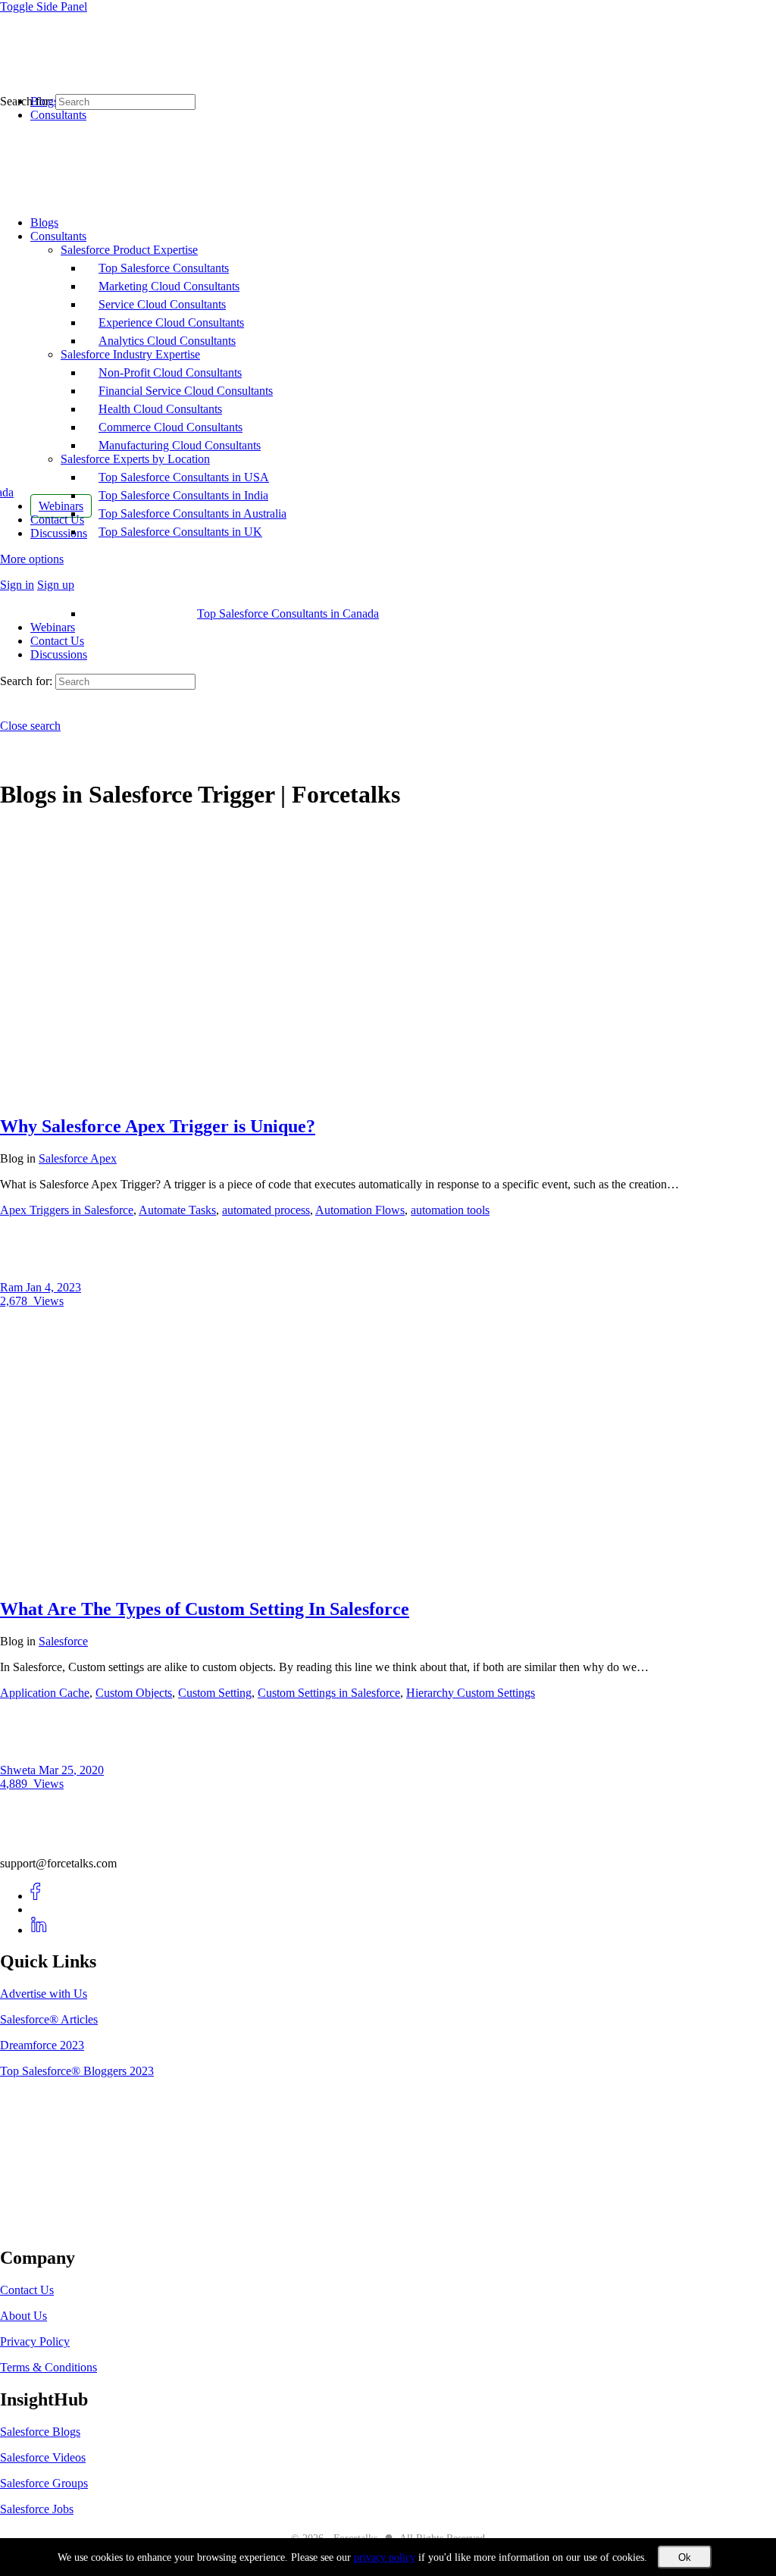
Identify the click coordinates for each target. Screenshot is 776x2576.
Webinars (53, 627)
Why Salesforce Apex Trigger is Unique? (158, 1126)
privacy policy (385, 2557)
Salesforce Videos (43, 2457)
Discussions (59, 654)
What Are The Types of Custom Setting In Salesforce (205, 1609)
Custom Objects (134, 1693)
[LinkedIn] (39, 1930)
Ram (13, 1287)
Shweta (19, 1770)
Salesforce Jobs (37, 2509)
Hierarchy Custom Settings (471, 1693)
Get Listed (42, 2225)
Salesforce (63, 1641)
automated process (266, 1210)
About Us (23, 2316)
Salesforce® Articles (49, 2019)
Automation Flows (360, 1210)
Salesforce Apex (78, 1158)
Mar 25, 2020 (71, 1770)
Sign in (17, 585)
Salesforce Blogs (40, 2432)
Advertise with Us (44, 1994)
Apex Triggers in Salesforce (67, 1210)
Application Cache (45, 1693)
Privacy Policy (35, 2341)
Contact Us (57, 641)
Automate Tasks (177, 1210)
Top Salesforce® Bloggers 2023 (77, 2071)
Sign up (56, 585)
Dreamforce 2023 (42, 2045)
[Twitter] (39, 1909)
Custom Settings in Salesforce (329, 1693)
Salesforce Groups (44, 2483)
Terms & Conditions (48, 2367)
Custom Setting (215, 1693)
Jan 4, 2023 (53, 1287)
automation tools (450, 1210)
